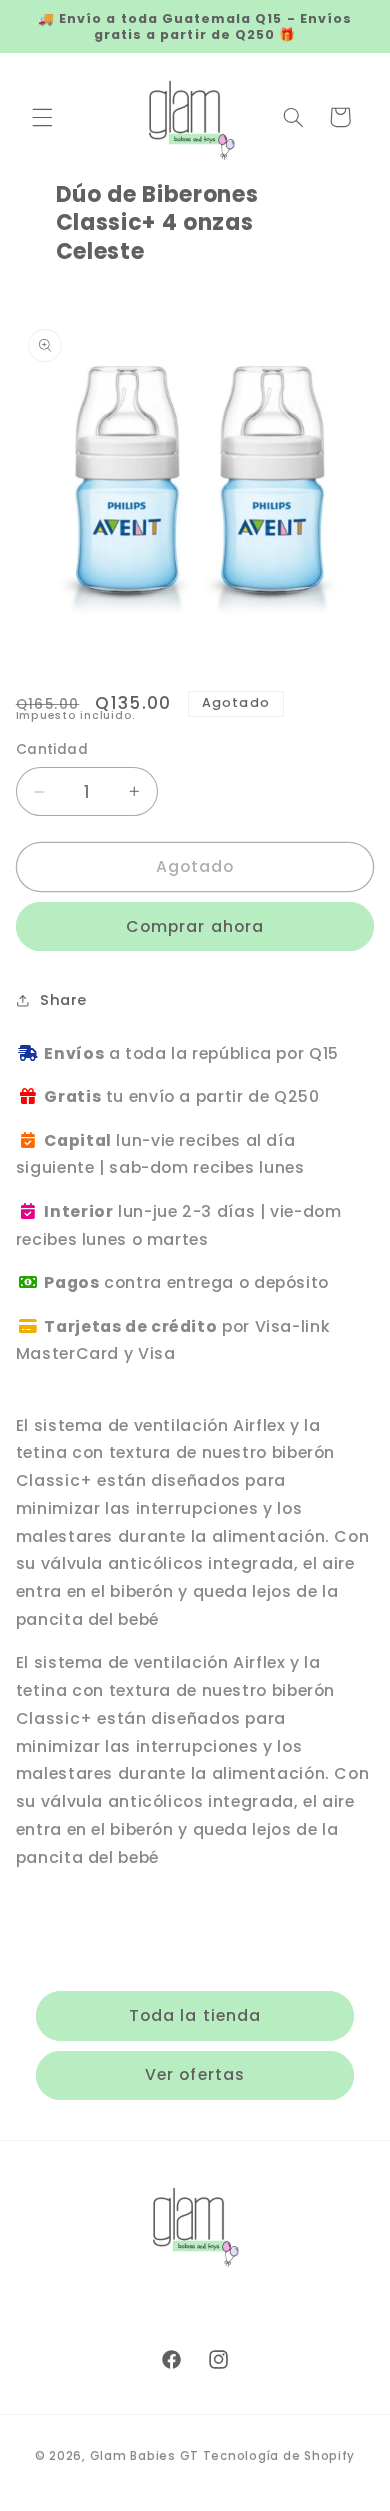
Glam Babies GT (144, 2456)
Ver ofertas (195, 2074)
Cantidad (52, 749)
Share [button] (63, 1000)
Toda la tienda (195, 2015)
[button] (42, 117)
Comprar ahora (195, 926)
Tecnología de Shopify (279, 2456)
